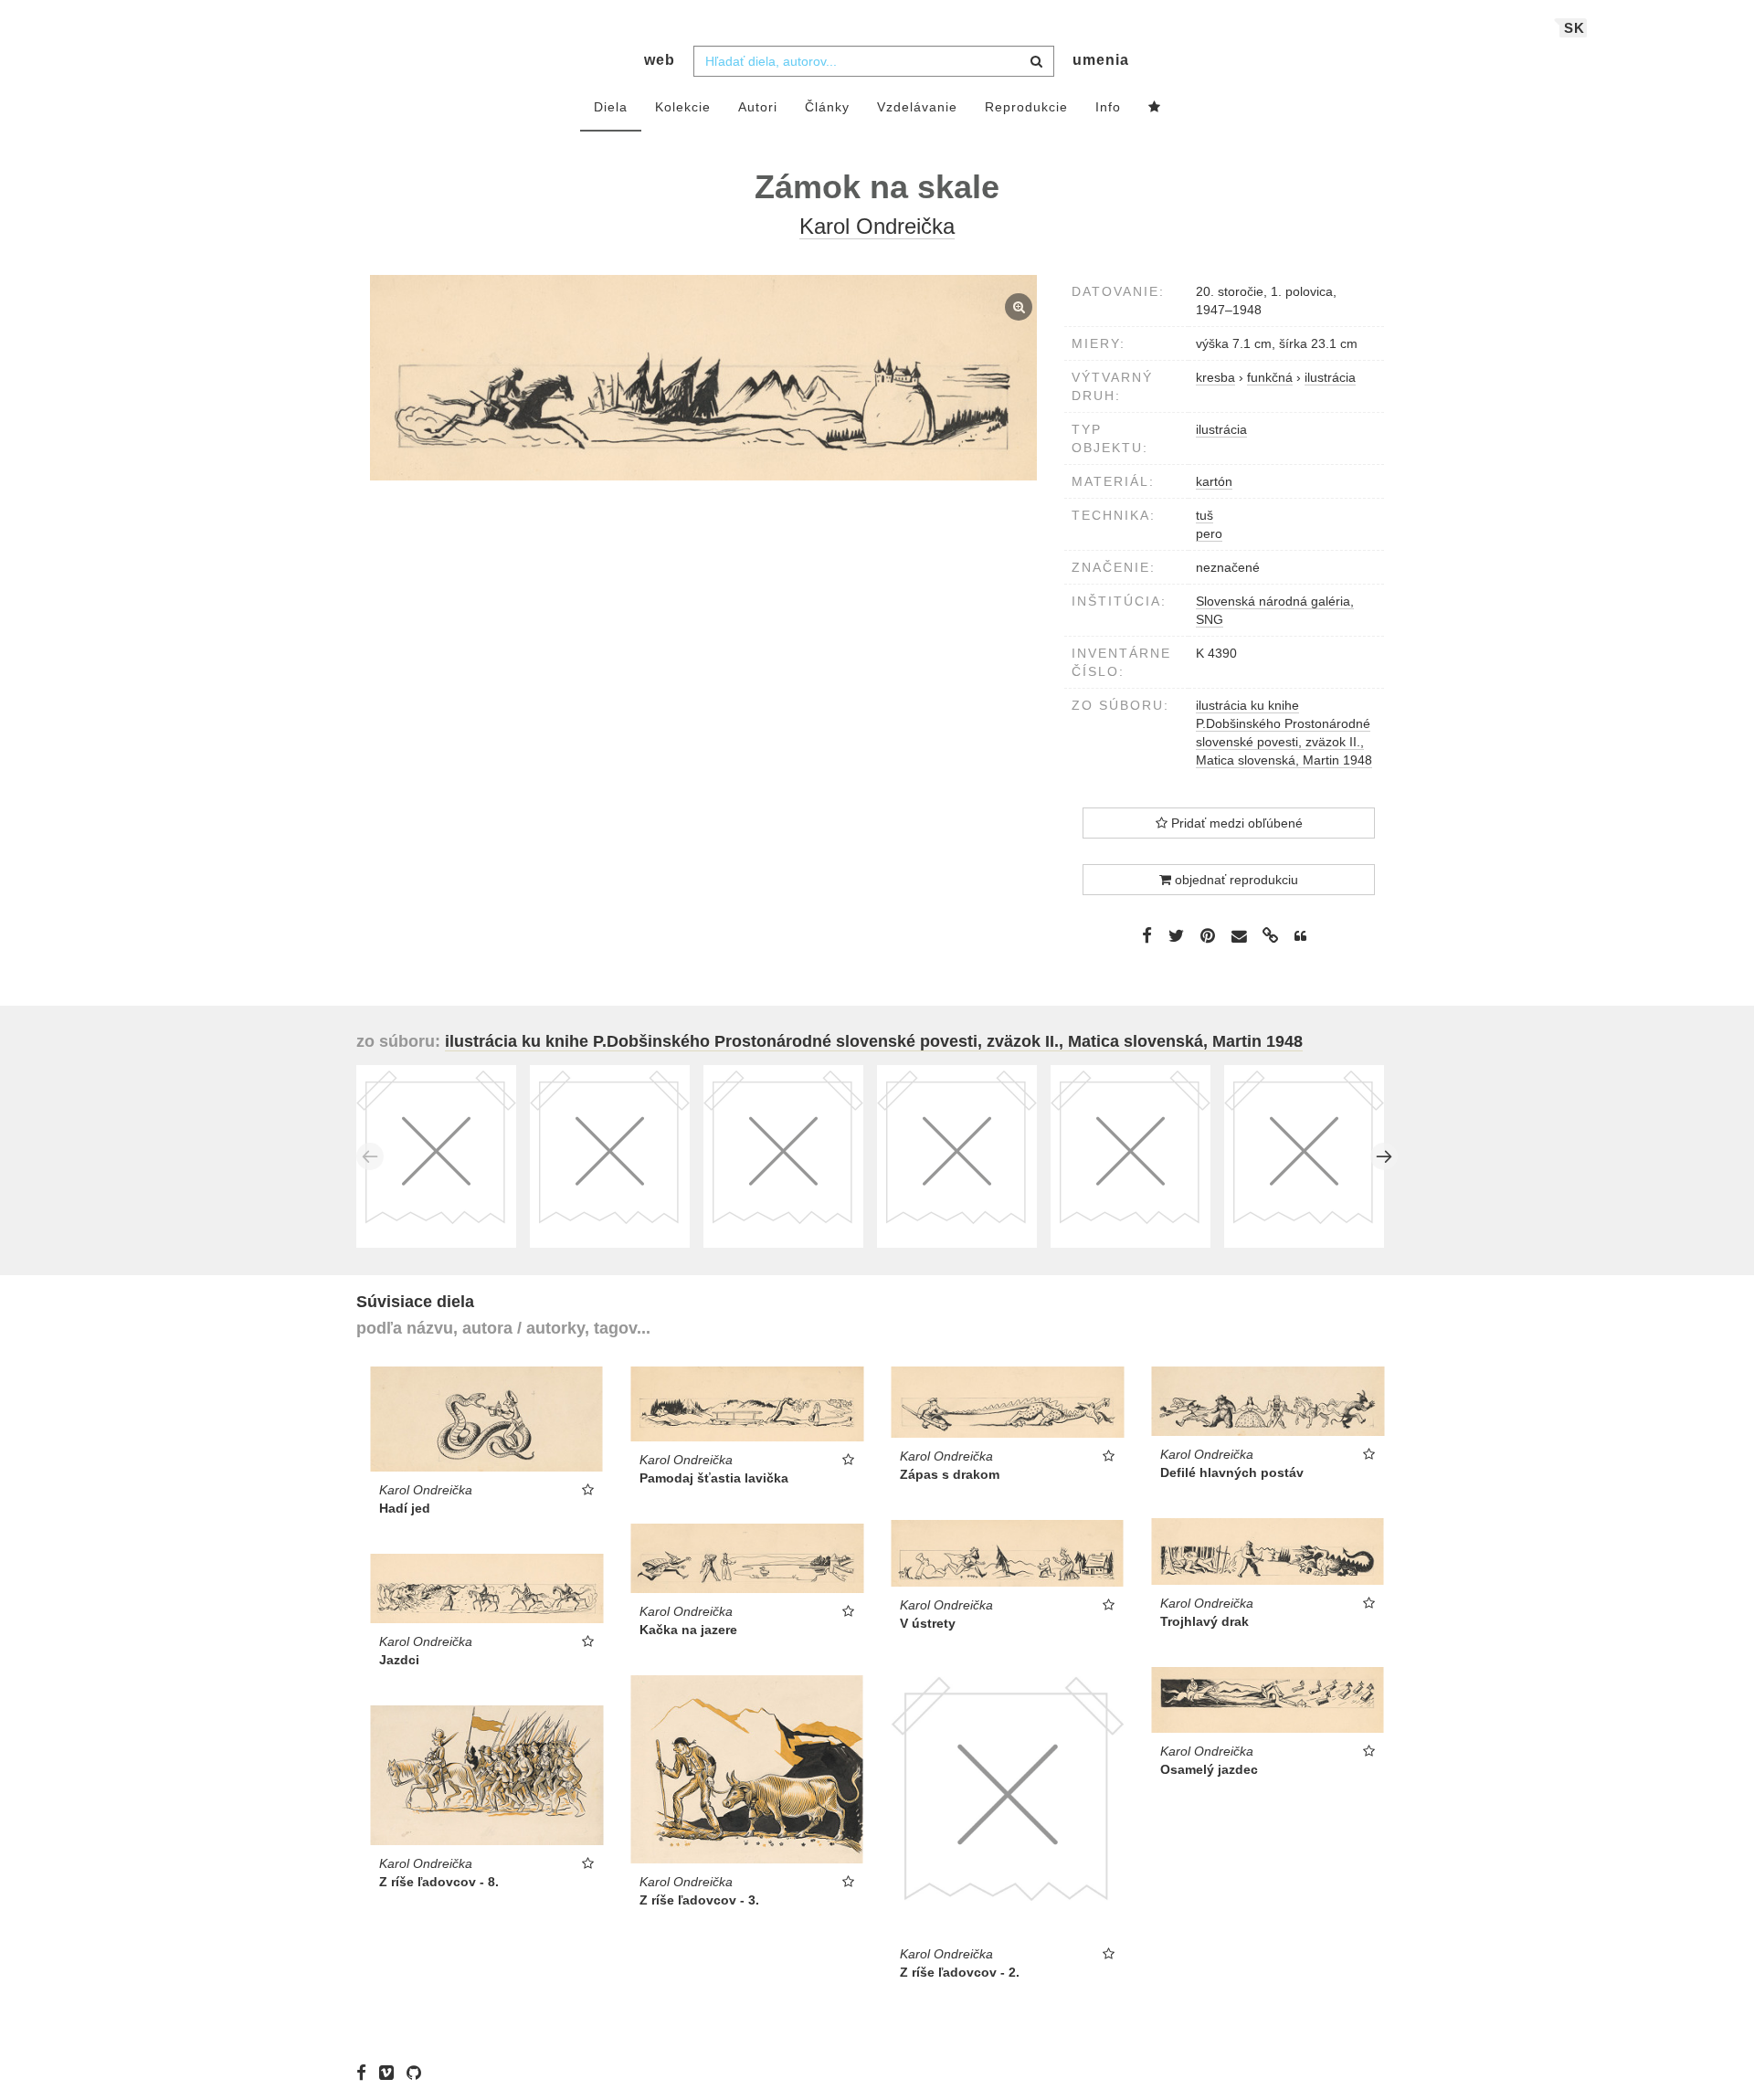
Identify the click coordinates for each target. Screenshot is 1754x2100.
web (660, 60)
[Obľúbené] (1155, 108)
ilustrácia (1221, 429)
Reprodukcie (1026, 107)
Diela (611, 107)
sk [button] (1574, 28)
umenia (1101, 60)
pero (1209, 533)
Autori (758, 107)
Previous (370, 1156)
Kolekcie (683, 107)
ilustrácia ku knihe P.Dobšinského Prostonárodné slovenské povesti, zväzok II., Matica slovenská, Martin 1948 (874, 1041)
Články (827, 107)
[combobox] (874, 61)
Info (1108, 107)
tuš (1205, 515)
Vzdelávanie (917, 107)
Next (1384, 1156)
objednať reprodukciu (1235, 880)
